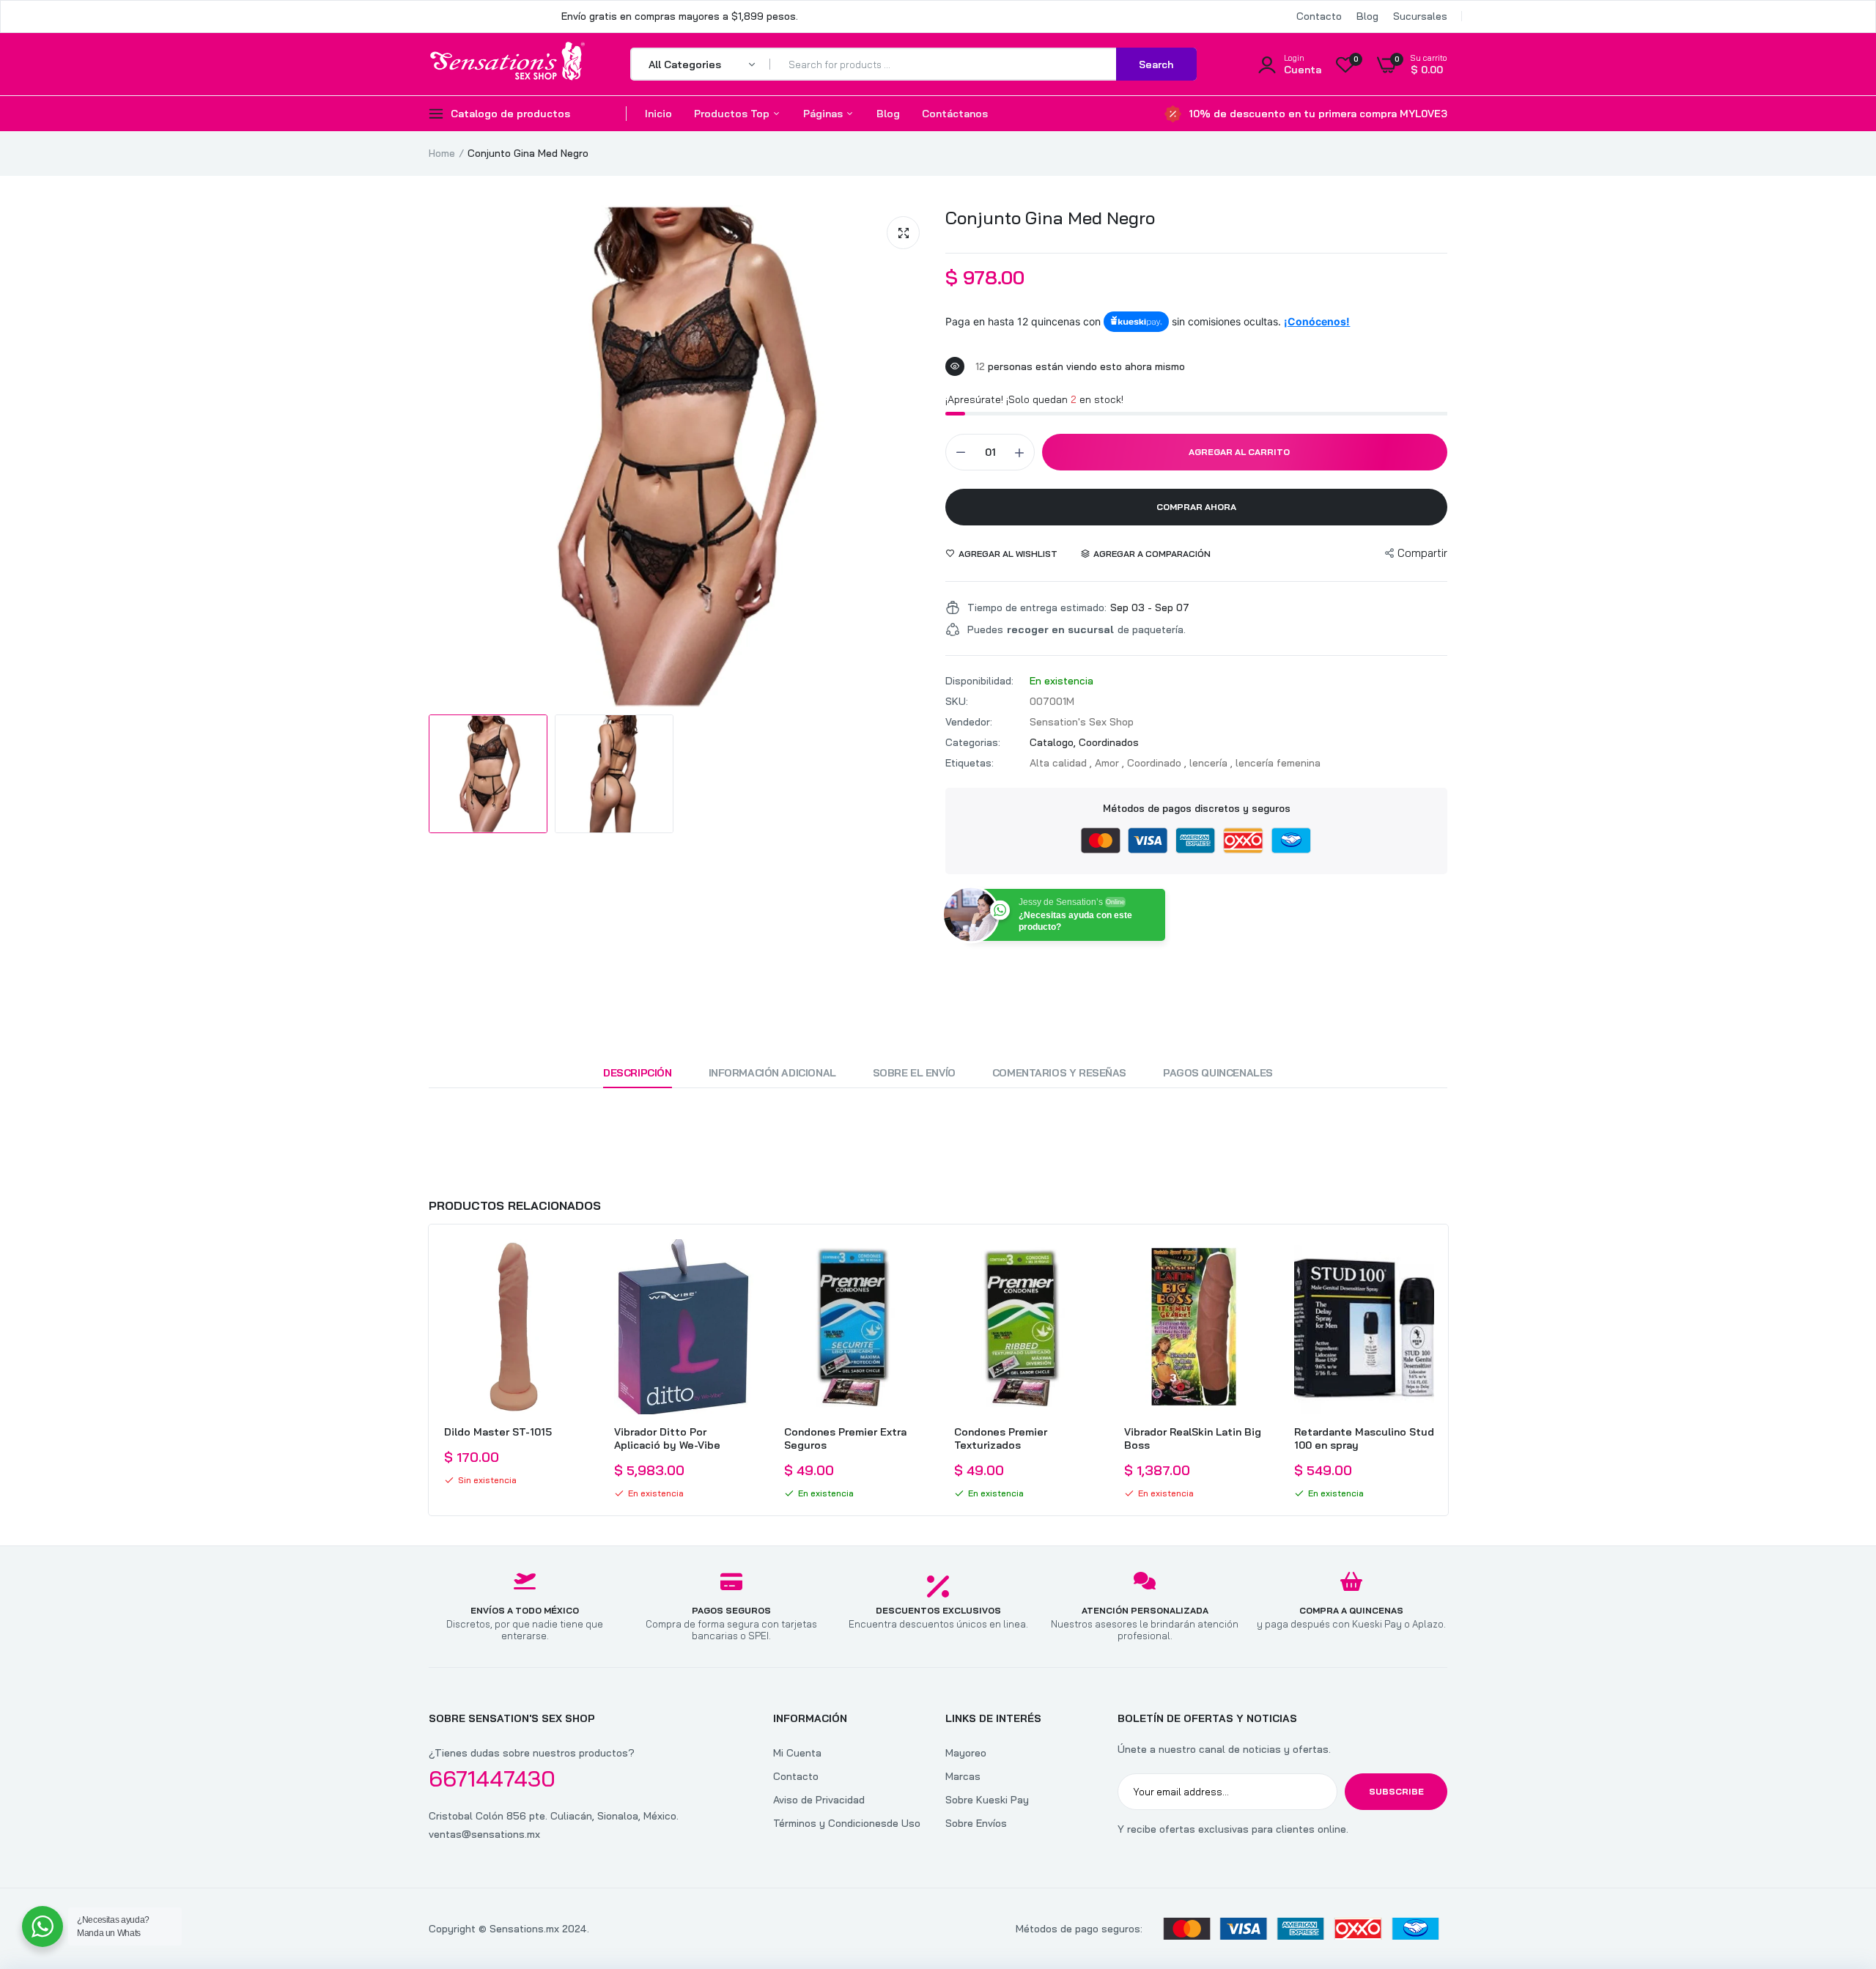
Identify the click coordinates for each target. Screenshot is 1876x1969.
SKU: (957, 701)
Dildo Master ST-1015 (498, 1432)
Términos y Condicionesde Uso (847, 1823)
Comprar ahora (1196, 507)
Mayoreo (966, 1753)
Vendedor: (969, 722)
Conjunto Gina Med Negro (1050, 218)
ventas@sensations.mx (484, 1834)
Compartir (1422, 553)
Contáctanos (955, 114)
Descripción (637, 1073)
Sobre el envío (914, 1073)
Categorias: (973, 742)
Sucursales (1420, 16)
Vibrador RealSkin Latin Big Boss (1193, 1438)
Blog (1367, 16)
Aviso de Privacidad (819, 1800)
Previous (429, 1370)
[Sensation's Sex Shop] (507, 64)
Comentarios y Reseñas (1059, 1073)
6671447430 (492, 1778)
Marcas (963, 1776)
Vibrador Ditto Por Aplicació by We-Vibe (667, 1438)
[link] (571, 1263)
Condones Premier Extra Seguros (845, 1438)
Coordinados (1109, 742)
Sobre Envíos (976, 1823)
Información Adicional (772, 1073)
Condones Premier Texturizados (1001, 1438)
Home (442, 153)
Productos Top (733, 114)
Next (1447, 1370)
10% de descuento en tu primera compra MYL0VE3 (1318, 114)
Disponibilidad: (979, 681)
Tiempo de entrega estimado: (1037, 607)
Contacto (1319, 16)
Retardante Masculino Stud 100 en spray (1364, 1438)
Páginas (824, 114)
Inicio (658, 114)
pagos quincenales (1218, 1073)
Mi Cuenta (797, 1753)
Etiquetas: (970, 763)
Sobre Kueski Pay (987, 1800)
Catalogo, (1054, 742)
